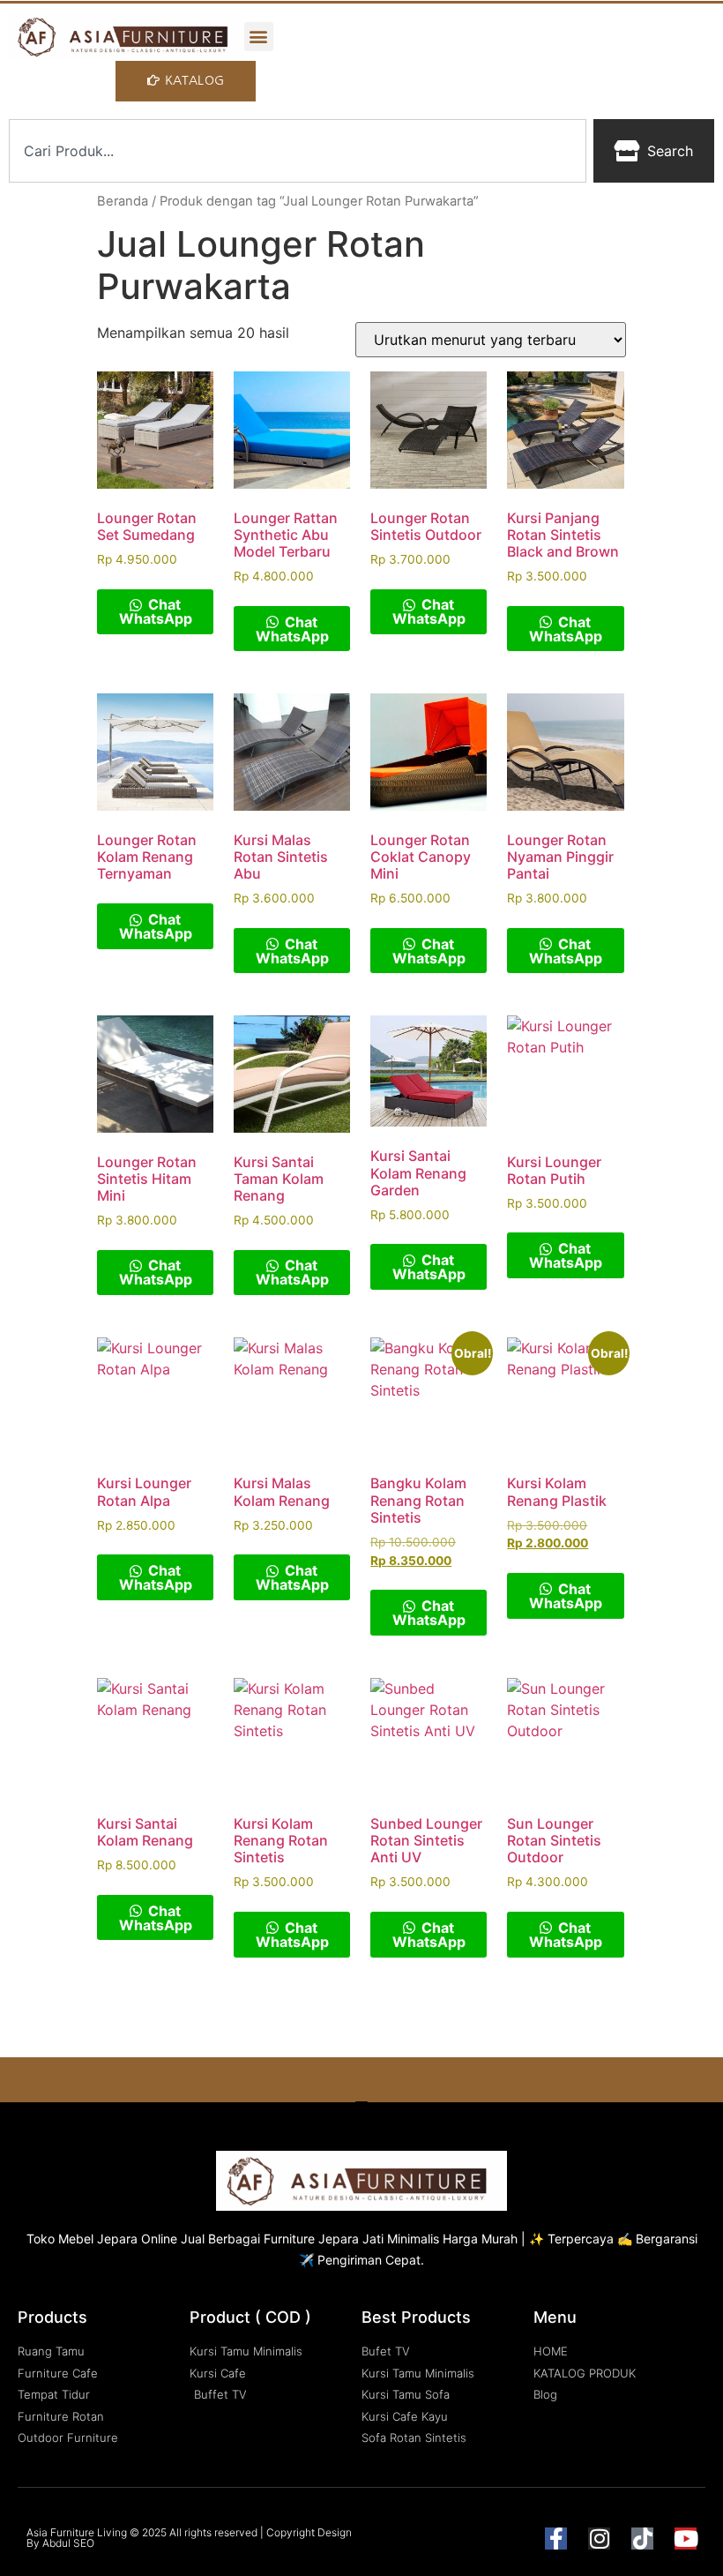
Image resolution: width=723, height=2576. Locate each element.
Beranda (123, 201)
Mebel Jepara (98, 2239)
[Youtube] (686, 2539)
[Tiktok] (642, 2539)
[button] (259, 37)
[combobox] (298, 151)
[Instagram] (599, 2539)
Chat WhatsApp (156, 611)
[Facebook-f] (556, 2539)
